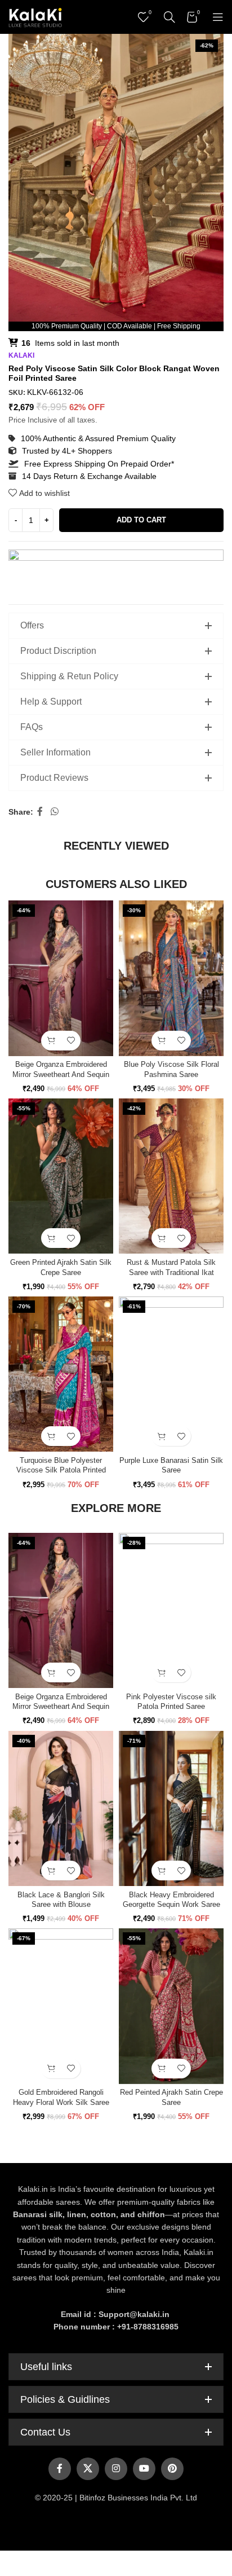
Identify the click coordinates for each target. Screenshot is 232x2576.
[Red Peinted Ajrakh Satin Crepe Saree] (171, 2006)
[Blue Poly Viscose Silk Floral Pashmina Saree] (171, 978)
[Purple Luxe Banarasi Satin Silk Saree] (171, 1374)
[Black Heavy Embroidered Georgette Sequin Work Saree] (171, 1809)
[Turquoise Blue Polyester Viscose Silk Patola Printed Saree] (61, 1374)
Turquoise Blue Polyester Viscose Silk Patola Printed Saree (61, 1471)
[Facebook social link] (40, 812)
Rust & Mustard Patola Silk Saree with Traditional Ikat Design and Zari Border (171, 1272)
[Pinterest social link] (172, 2469)
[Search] (169, 17)
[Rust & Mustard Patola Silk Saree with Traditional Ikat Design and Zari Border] (171, 1176)
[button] (51, 1041)
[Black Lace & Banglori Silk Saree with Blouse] (61, 1809)
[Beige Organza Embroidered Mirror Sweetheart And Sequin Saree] (61, 978)
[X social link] (88, 2469)
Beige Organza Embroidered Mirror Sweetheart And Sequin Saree (61, 1074)
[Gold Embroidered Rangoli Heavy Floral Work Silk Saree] (61, 2006)
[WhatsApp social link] (54, 812)
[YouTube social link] (144, 2469)
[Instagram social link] (116, 2469)
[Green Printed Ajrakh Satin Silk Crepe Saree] (61, 1176)
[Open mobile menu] (218, 17)
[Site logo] (35, 16)
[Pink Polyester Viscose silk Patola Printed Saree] (171, 1611)
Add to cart (141, 520)
